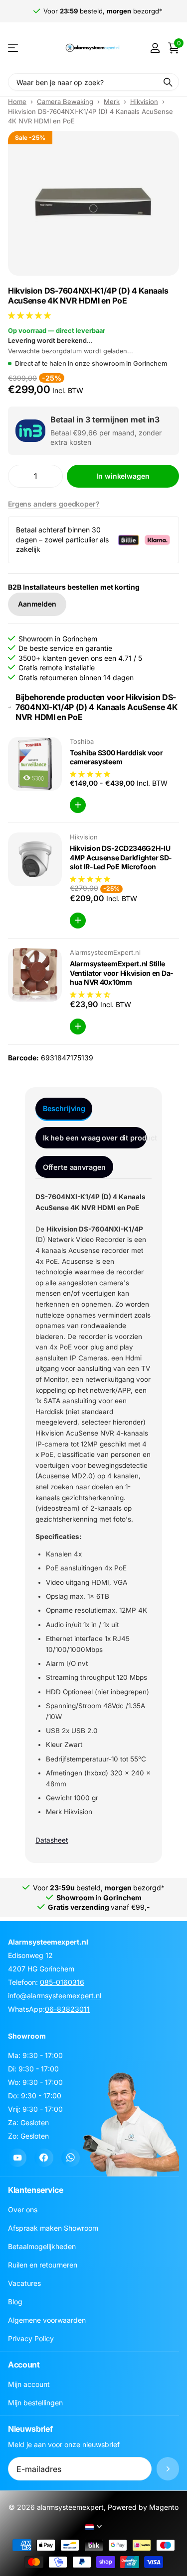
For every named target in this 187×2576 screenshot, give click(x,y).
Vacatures (24, 2283)
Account (24, 2365)
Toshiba (82, 741)
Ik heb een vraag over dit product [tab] (94, 1138)
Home (17, 102)
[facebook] (44, 2158)
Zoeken (168, 82)
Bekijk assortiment (14, 48)
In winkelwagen (123, 476)
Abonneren (168, 2469)
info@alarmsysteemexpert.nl (55, 1996)
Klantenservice (36, 2190)
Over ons (23, 2210)
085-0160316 (62, 1982)
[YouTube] (17, 2158)
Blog (15, 2302)
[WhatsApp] (71, 2158)
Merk (112, 102)
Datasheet (52, 1840)
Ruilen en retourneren (43, 2265)
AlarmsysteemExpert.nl (105, 952)
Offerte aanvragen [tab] (75, 1167)
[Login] (155, 48)
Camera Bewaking (65, 102)
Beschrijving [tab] (64, 1108)
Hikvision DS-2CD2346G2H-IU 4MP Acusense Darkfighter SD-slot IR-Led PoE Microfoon (121, 857)
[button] (30, 315)
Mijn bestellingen (35, 2403)
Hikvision (144, 102)
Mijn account (29, 2384)
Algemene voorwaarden (47, 2320)
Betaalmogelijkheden (42, 2246)
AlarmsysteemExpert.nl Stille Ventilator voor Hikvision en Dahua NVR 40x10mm (121, 973)
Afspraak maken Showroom (53, 2228)
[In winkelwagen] (78, 805)
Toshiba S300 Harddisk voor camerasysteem (116, 757)
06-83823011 (67, 2009)
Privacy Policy (31, 2338)
